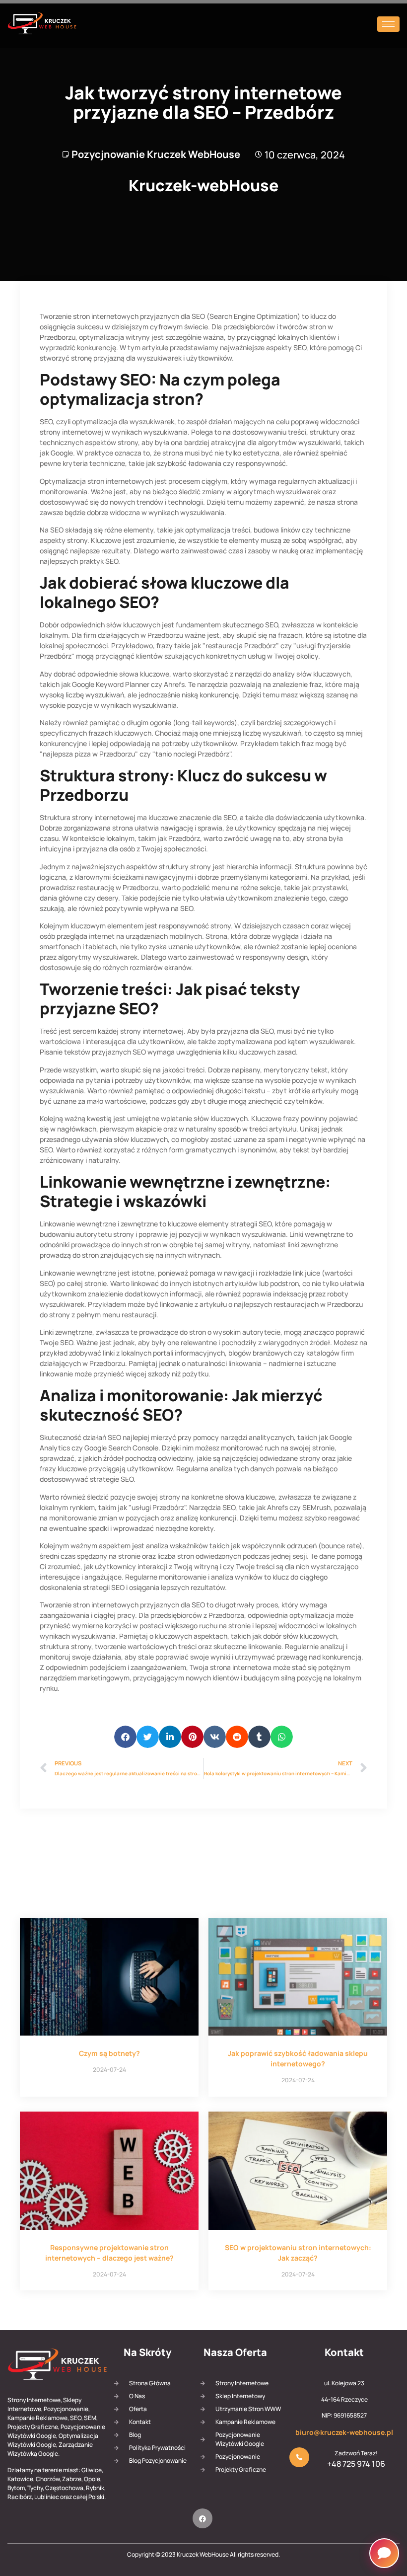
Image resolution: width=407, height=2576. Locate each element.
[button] (125, 1737)
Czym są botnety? (109, 2053)
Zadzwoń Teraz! (356, 2453)
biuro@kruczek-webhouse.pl (344, 2432)
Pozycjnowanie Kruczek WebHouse (156, 154)
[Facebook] (203, 2518)
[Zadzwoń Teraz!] (299, 2457)
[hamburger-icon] (388, 24)
